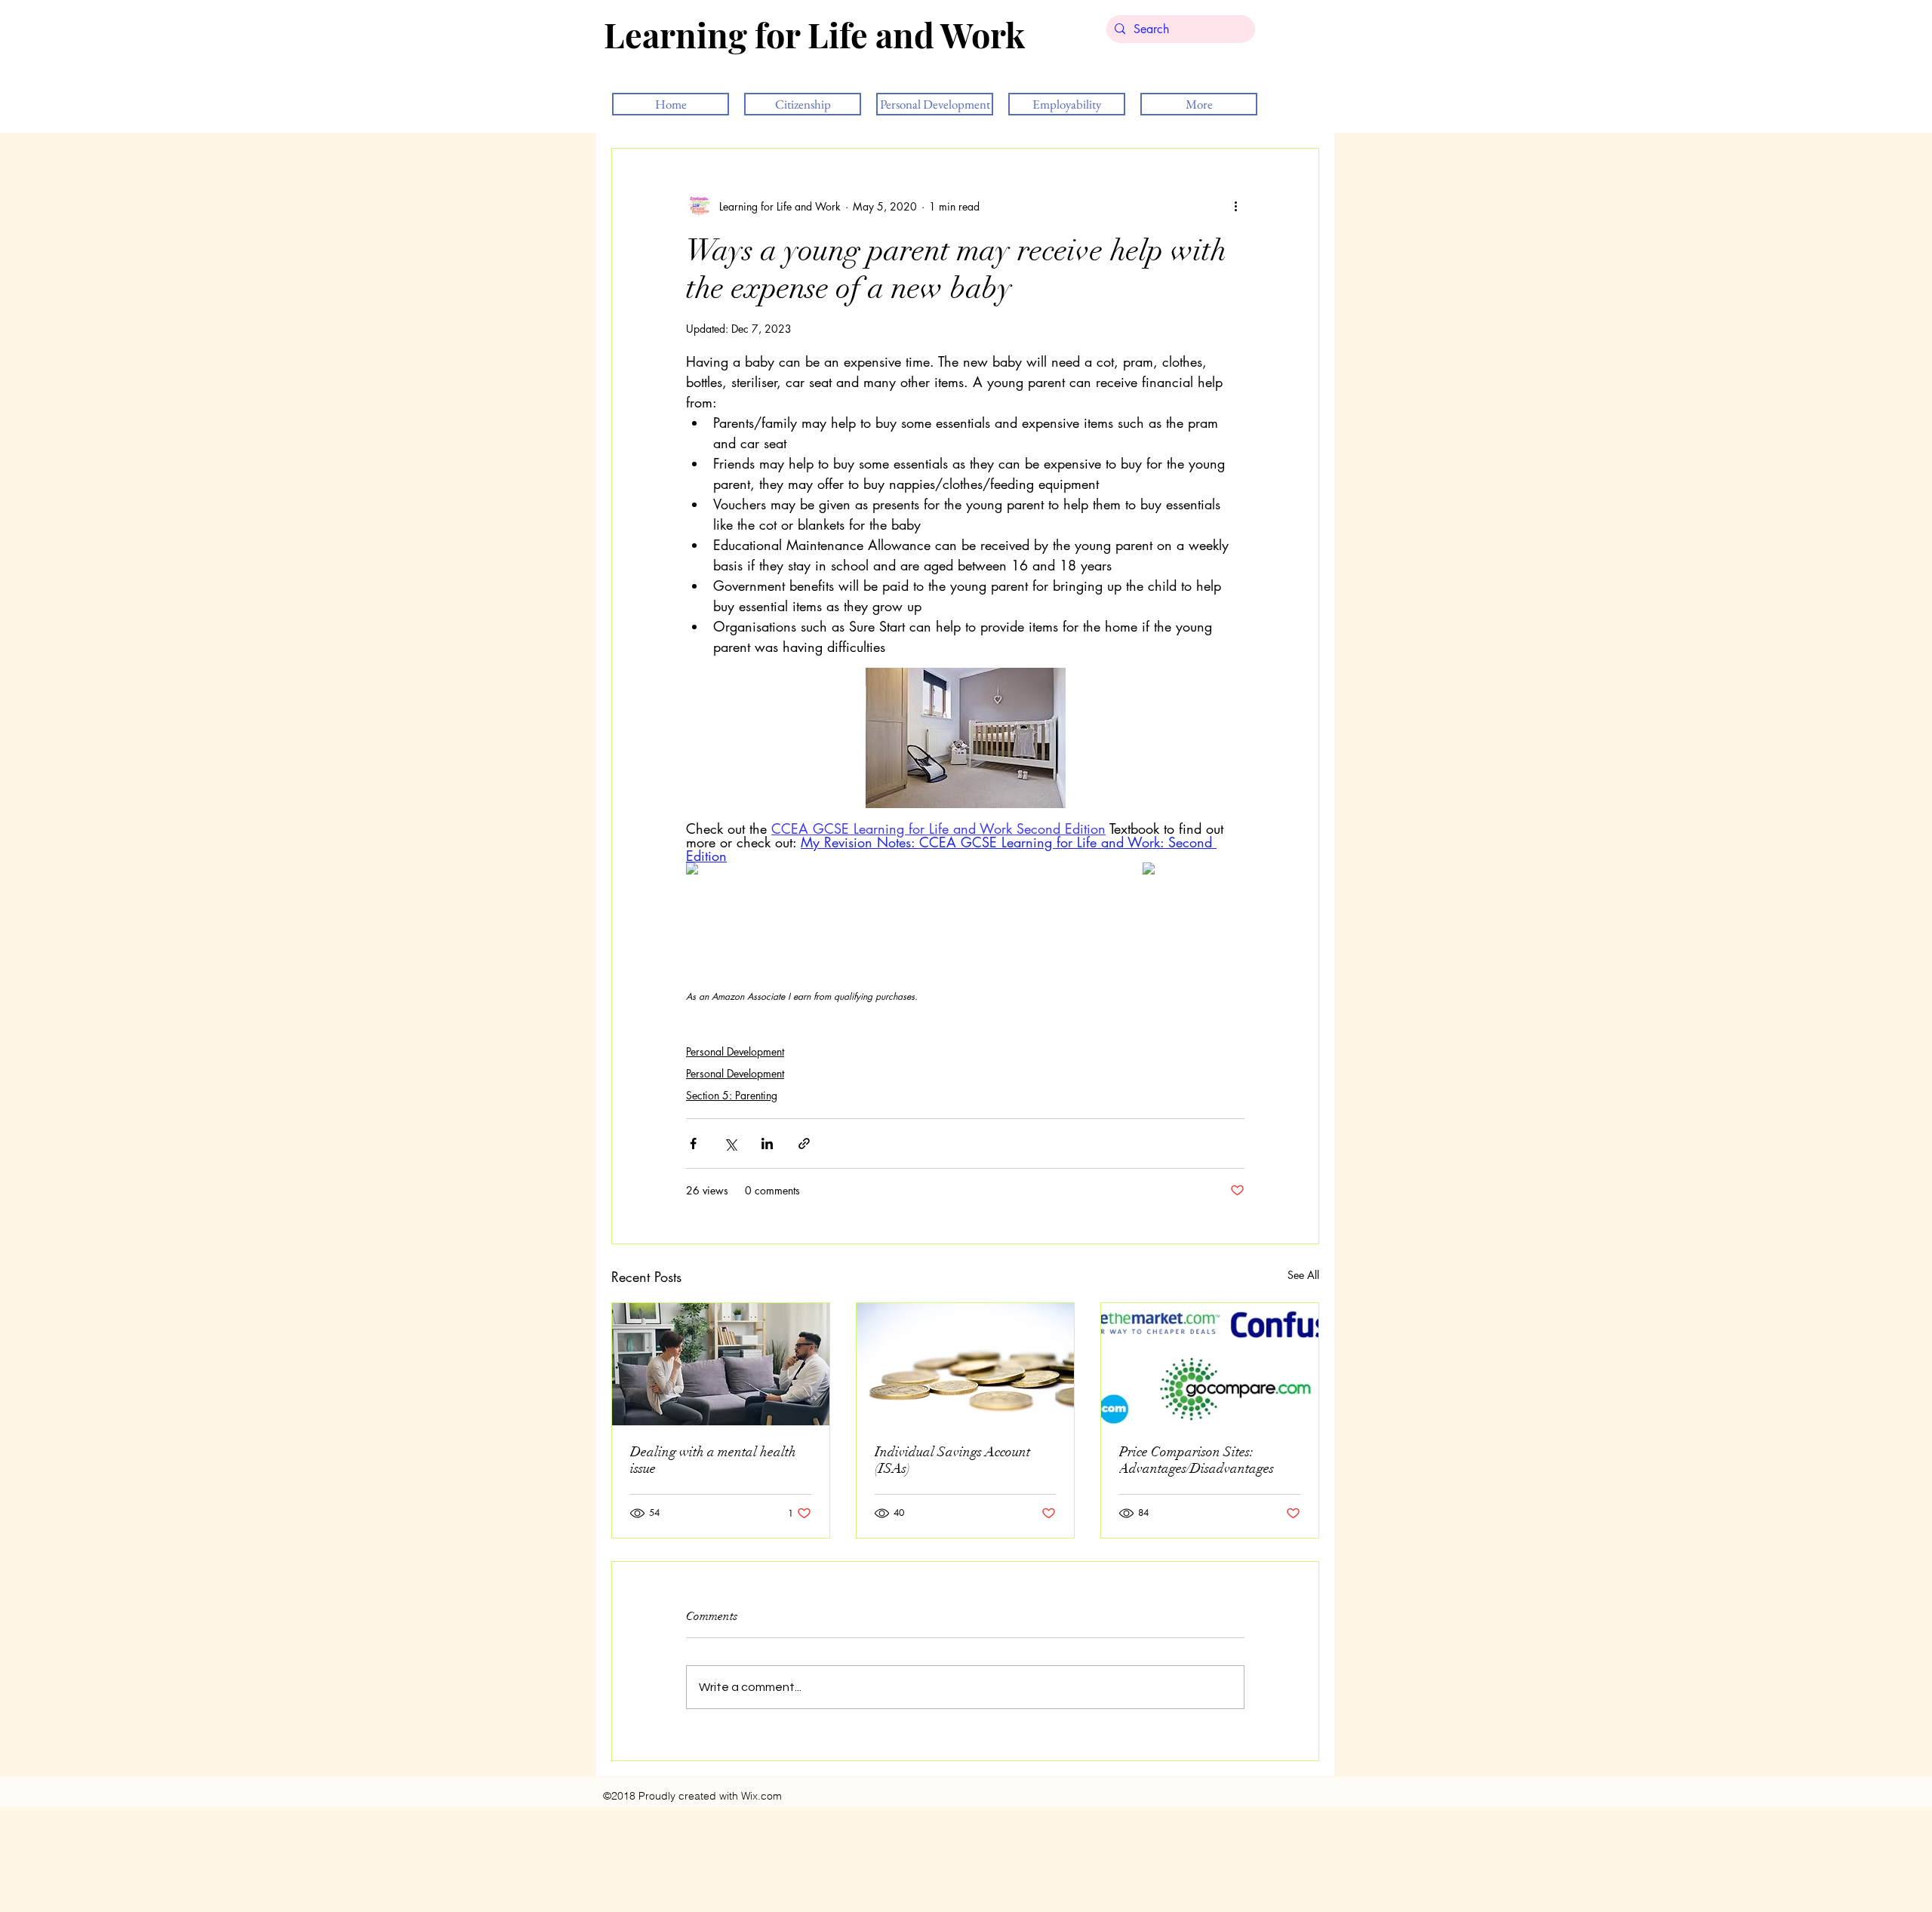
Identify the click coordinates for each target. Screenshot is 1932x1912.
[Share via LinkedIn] (767, 1144)
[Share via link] (804, 1144)
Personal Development (735, 1051)
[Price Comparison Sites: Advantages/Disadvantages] (1210, 1364)
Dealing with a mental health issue (713, 1460)
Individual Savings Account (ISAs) (952, 1460)
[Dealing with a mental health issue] (721, 1364)
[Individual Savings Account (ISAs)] (965, 1364)
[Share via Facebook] (693, 1144)
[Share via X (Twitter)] (730, 1144)
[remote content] (737, 870)
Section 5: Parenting (732, 1095)
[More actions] (1235, 206)
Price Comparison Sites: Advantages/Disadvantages (1197, 1460)
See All (1303, 1275)
